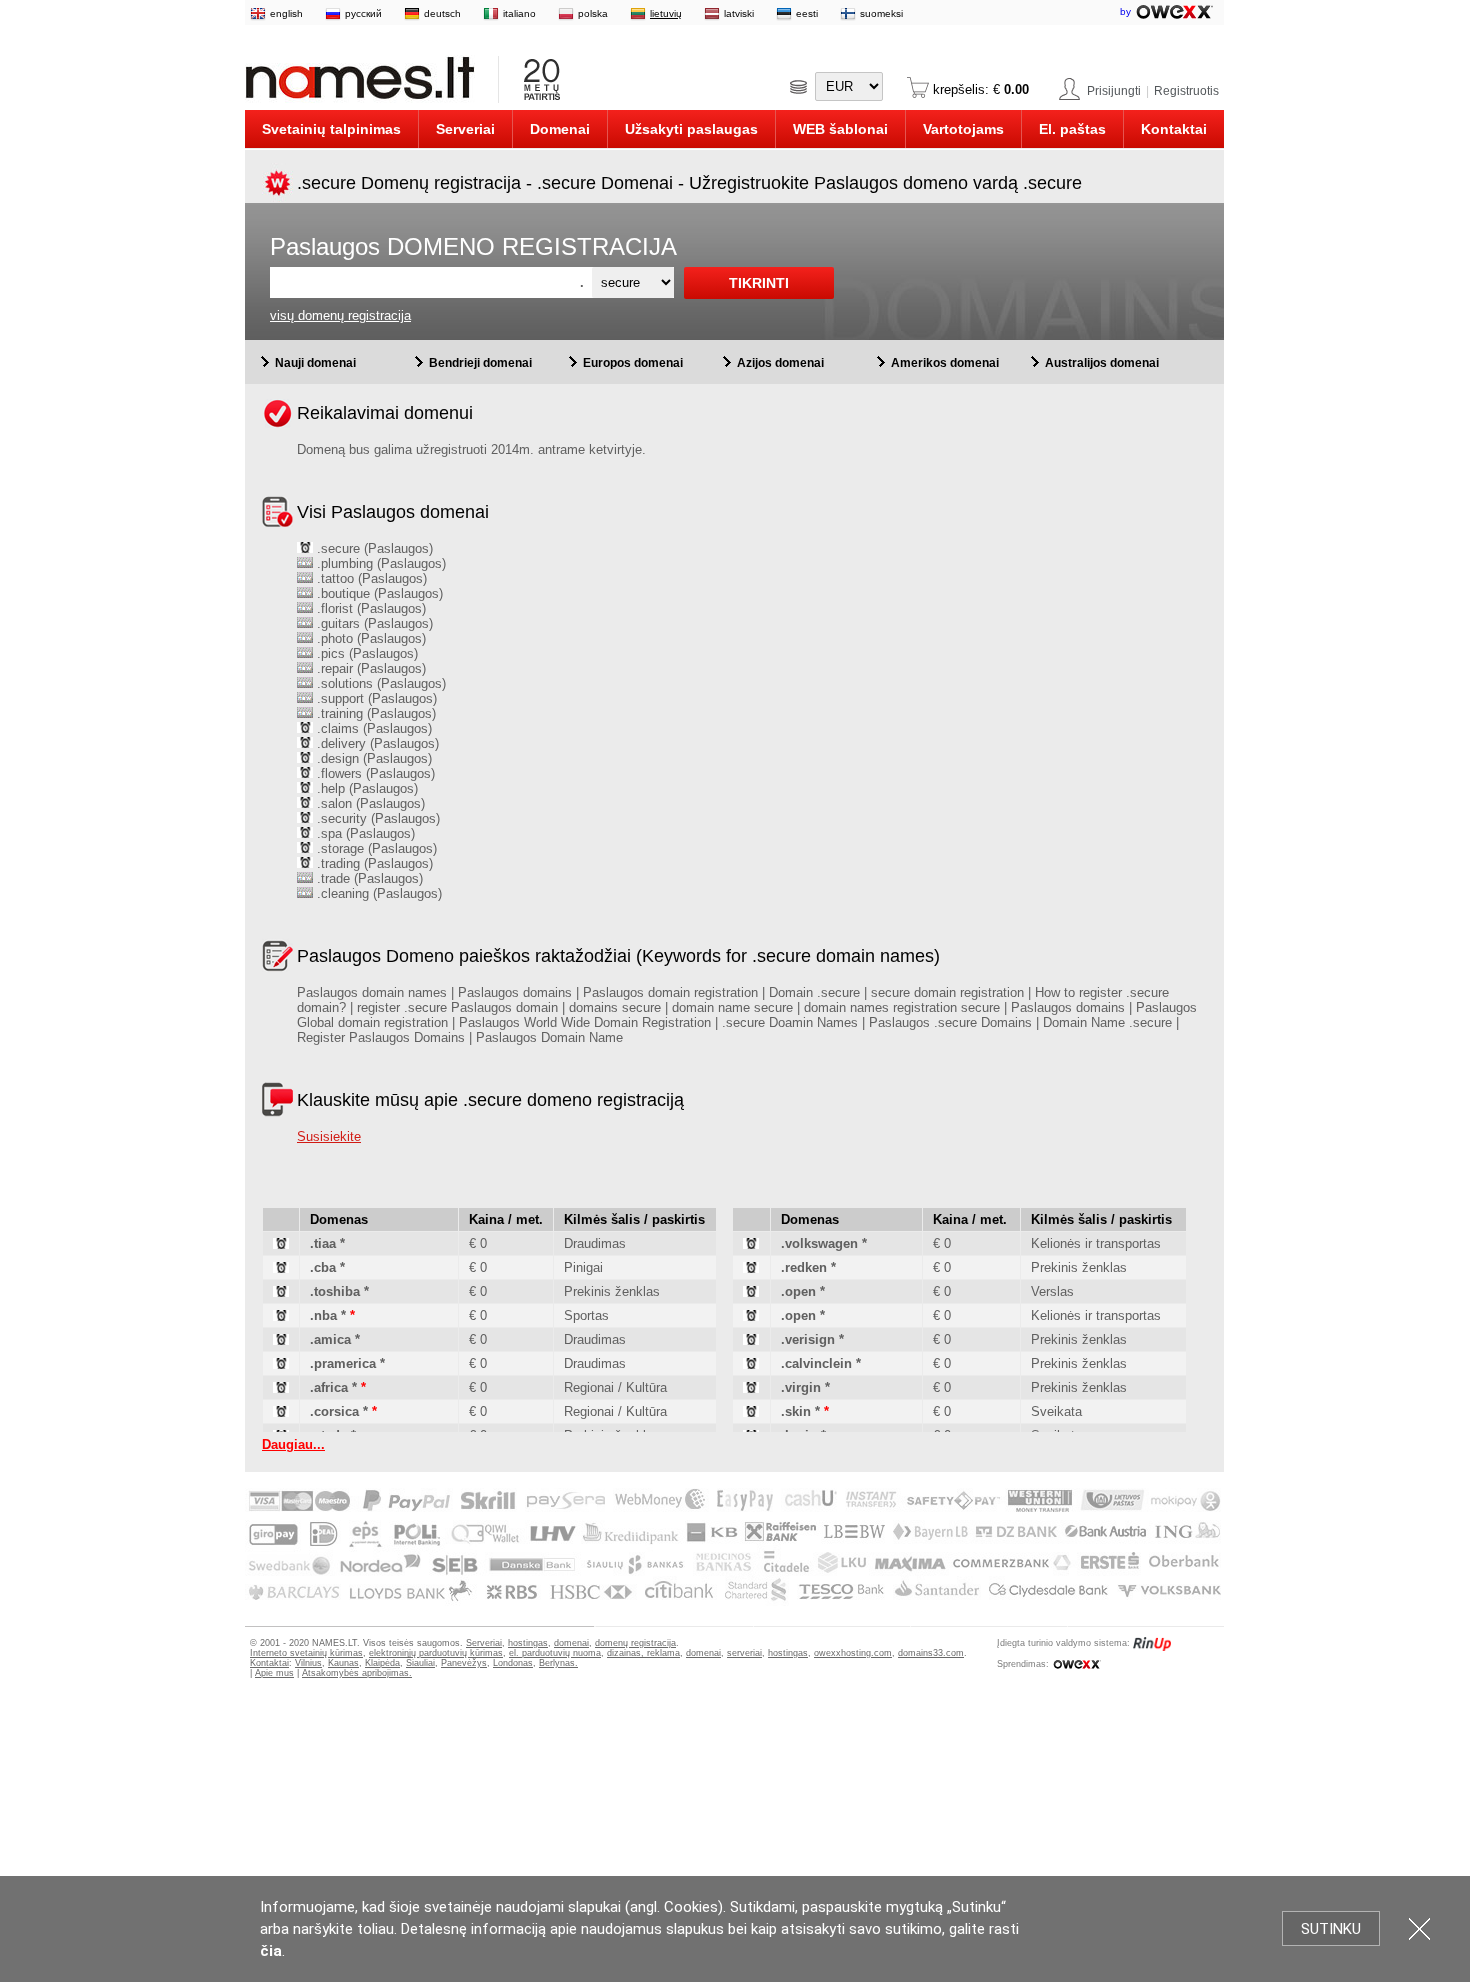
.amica (330, 1339)
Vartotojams (963, 129)
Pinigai (583, 1267)
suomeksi (881, 13)
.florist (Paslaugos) (369, 608)
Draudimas (595, 1243)
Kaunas (343, 1663)
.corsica (334, 1411)
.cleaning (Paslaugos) (377, 893)
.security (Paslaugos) (376, 818)
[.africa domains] (281, 1388)
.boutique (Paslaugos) (378, 593)
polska (593, 13)
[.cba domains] (281, 1268)
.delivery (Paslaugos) (376, 743)
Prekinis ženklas (612, 1291)
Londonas (513, 1663)
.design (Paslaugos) (372, 758)
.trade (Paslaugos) (368, 878)
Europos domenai (633, 363)
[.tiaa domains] (281, 1244)
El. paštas (1072, 129)
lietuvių (666, 13)
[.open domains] (751, 1292)
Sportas (586, 1315)
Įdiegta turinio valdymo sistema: (1063, 1643)
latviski (739, 13)
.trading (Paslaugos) (373, 863)
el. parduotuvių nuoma (555, 1653)
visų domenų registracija (340, 315)
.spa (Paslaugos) (364, 833)
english (286, 13)
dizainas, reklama (643, 1653)
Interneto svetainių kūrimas (306, 1653)
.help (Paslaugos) (365, 788)
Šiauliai (420, 1663)
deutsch (442, 13)
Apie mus (274, 1673)
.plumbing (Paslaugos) (379, 563)
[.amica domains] (281, 1340)
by (1127, 11)
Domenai (560, 129)
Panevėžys (464, 1663)
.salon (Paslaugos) (369, 803)
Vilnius (308, 1663)
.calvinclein (816, 1363)
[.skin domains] (751, 1412)
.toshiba (335, 1291)
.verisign (808, 1339)
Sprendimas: (1023, 1664)
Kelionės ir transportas (1096, 1243)
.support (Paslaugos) (375, 698)
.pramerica (343, 1363)
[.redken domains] (751, 1268)
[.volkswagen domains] (751, 1244)
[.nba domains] (281, 1316)
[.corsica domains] (281, 1412)
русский (363, 13)
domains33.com (931, 1653)
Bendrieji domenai (480, 363)
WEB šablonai (840, 129)
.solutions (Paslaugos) (379, 683)
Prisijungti (1114, 91)
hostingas (528, 1643)
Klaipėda (382, 1663)
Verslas (1052, 1291)
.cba (323, 1267)
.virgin (801, 1387)
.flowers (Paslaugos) (374, 773)
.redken (804, 1267)
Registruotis (1186, 91)
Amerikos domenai (945, 363)
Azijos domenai (780, 363)
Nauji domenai (315, 363)
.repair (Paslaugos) (369, 668)
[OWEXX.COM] (1076, 1664)
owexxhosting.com (853, 1653)
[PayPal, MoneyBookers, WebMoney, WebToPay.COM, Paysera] (733, 1601)
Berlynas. (558, 1663)
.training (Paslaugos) (374, 713)
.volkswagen (819, 1243)
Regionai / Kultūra (615, 1387)
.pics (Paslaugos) (365, 653)
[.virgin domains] (751, 1388)
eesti (807, 13)
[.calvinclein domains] (751, 1364)
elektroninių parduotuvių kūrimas (436, 1653)
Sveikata (1056, 1411)
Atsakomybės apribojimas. (357, 1673)
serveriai (744, 1653)
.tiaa (323, 1243)
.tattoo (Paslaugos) (370, 578)
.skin (796, 1411)
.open (798, 1291)
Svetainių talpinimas (331, 129)
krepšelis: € (979, 89)
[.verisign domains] (751, 1340)
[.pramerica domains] (281, 1364)
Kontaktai (1174, 129)
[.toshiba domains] (281, 1292)
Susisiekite (329, 1136)
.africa (329, 1387)
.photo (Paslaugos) (369, 638)
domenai (571, 1643)
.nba (323, 1315)
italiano (519, 13)
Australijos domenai (1102, 363)
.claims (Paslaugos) (372, 728)
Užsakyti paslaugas (691, 129)
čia (271, 1951)
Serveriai (465, 129)
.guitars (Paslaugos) (373, 623)
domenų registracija (635, 1643)
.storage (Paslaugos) (375, 848)
